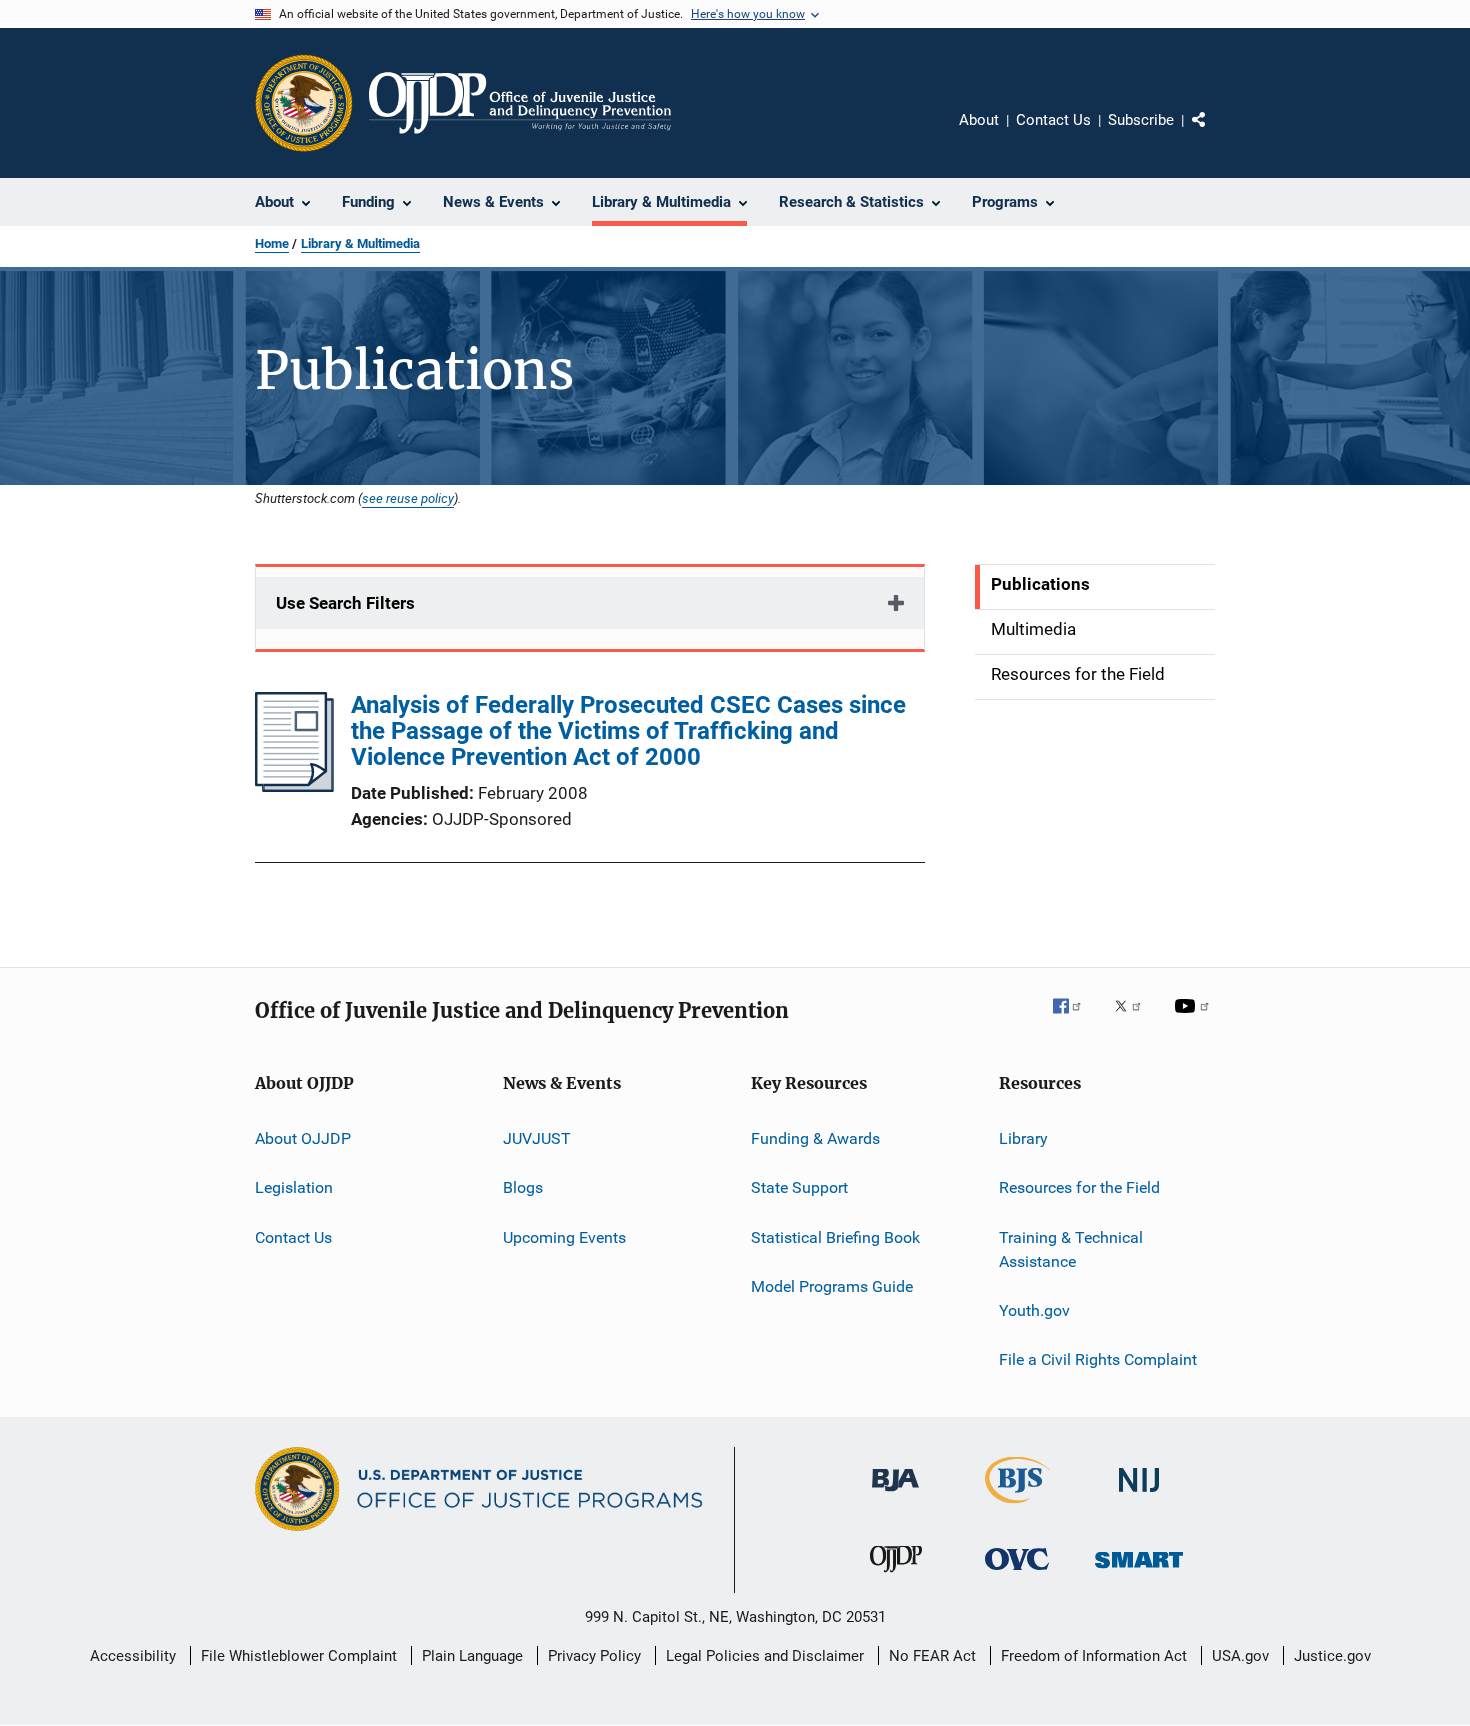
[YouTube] (1195, 1020)
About (979, 120)
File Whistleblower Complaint (299, 1656)
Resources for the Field (1079, 1187)
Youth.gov (1034, 1310)
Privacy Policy (594, 1656)
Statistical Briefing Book (835, 1237)
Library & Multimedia (360, 243)
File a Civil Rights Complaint (1098, 1359)
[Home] (520, 103)
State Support (799, 1187)
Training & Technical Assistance (1071, 1249)
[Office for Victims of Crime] (1017, 1573)
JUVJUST (537, 1138)
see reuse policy (408, 498)
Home (272, 243)
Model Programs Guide (832, 1286)
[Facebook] (1075, 1020)
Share (1215, 134)
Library (1023, 1138)
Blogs (523, 1187)
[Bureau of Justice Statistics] (1017, 1507)
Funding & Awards (815, 1138)
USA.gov (1240, 1656)
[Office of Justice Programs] (304, 103)
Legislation (294, 1187)
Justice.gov (1332, 1656)
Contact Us (1053, 120)
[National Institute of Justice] (1139, 1495)
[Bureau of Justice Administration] (895, 1495)
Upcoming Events (564, 1237)
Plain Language (472, 1656)
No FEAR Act (932, 1656)
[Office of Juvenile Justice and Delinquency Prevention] (896, 1576)
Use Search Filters (345, 603)
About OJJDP (303, 1138)
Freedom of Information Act (1094, 1656)
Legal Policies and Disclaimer (765, 1656)
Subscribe (1141, 120)
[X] (1135, 1020)
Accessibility (133, 1656)
